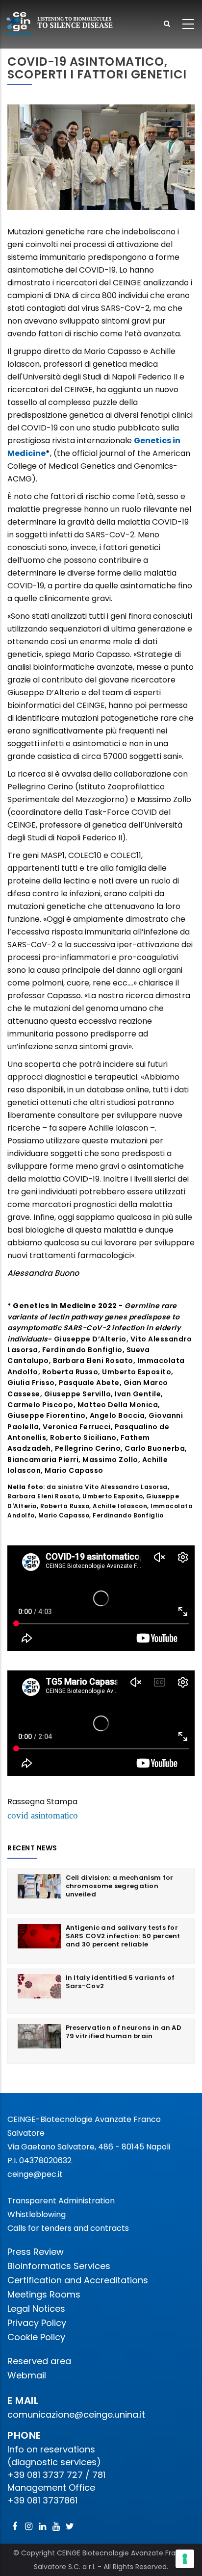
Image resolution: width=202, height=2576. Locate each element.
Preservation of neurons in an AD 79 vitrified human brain (124, 2032)
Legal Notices (36, 2309)
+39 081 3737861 (42, 2500)
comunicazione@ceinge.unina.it (77, 2414)
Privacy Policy (37, 2323)
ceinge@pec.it (35, 2174)
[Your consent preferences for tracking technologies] (185, 2559)
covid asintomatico (43, 1815)
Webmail (27, 2375)
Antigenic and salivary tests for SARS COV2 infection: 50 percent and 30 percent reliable (123, 1936)
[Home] (59, 24)
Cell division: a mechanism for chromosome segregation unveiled (120, 1886)
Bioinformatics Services (59, 2266)
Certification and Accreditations (78, 2280)
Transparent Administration (61, 2201)
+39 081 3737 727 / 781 (56, 2475)
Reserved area (39, 2361)
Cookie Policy (36, 2337)
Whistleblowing (37, 2214)
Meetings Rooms (44, 2294)
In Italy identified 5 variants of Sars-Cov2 (120, 1982)
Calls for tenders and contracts (68, 2228)
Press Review (36, 2252)
